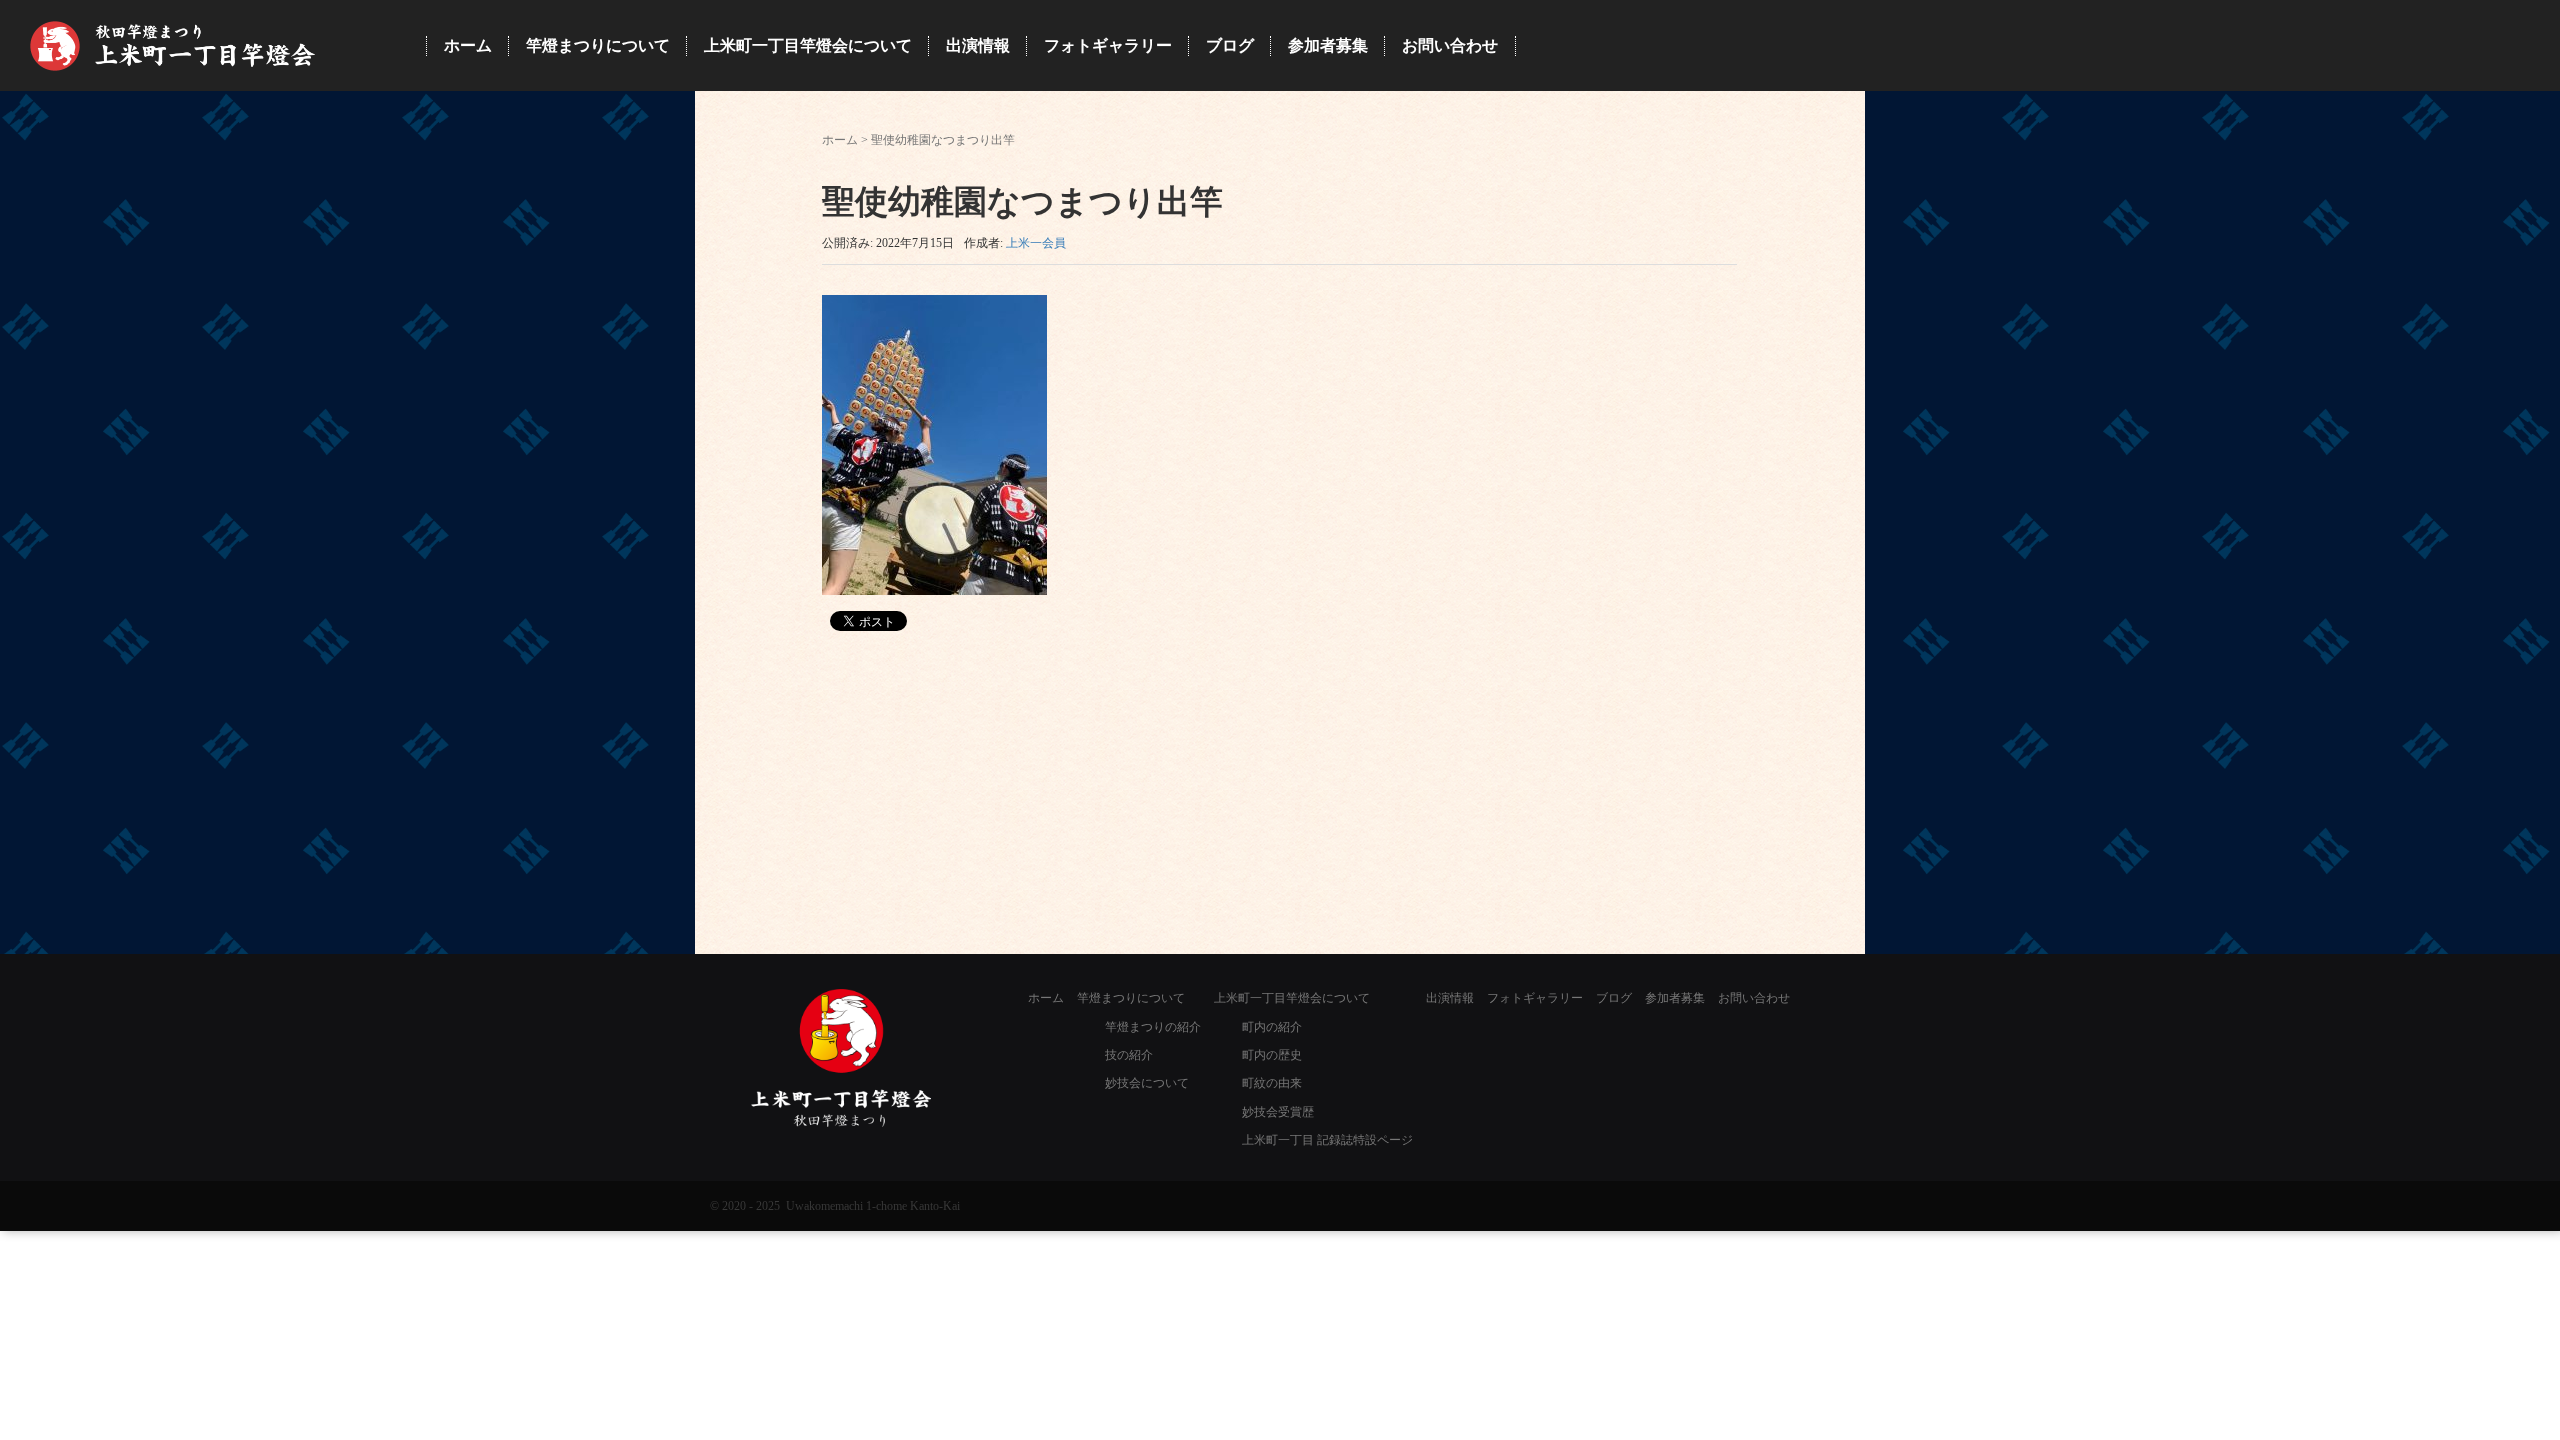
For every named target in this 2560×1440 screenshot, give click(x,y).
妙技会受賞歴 (1278, 1112)
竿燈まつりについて (1131, 998)
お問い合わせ (1754, 998)
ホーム (840, 140)
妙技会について (1147, 1083)
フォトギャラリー (1535, 998)
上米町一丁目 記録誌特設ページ (1327, 1140)
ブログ (1614, 998)
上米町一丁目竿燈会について (1292, 998)
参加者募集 (1675, 998)
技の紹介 (1129, 1055)
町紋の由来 (1272, 1083)
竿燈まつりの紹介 (1153, 1027)
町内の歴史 (1272, 1055)
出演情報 (1450, 998)
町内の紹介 (1272, 1027)
